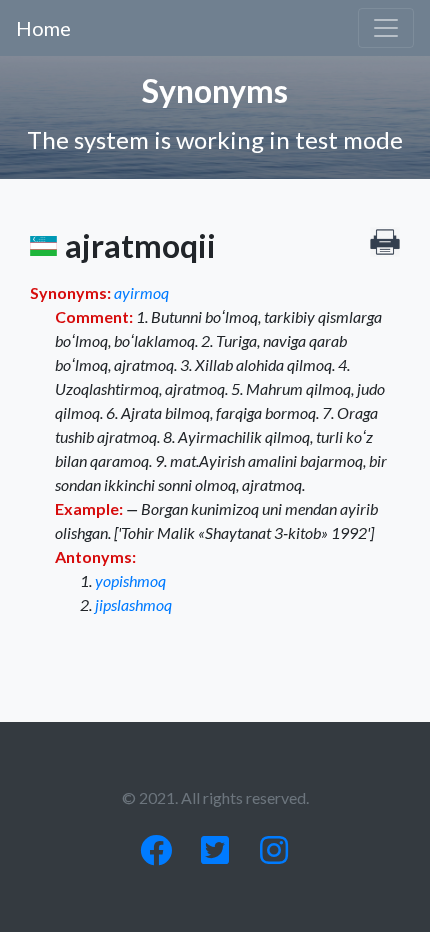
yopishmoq (130, 580)
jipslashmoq (133, 604)
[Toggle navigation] (386, 28)
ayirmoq (141, 292)
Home (43, 28)
